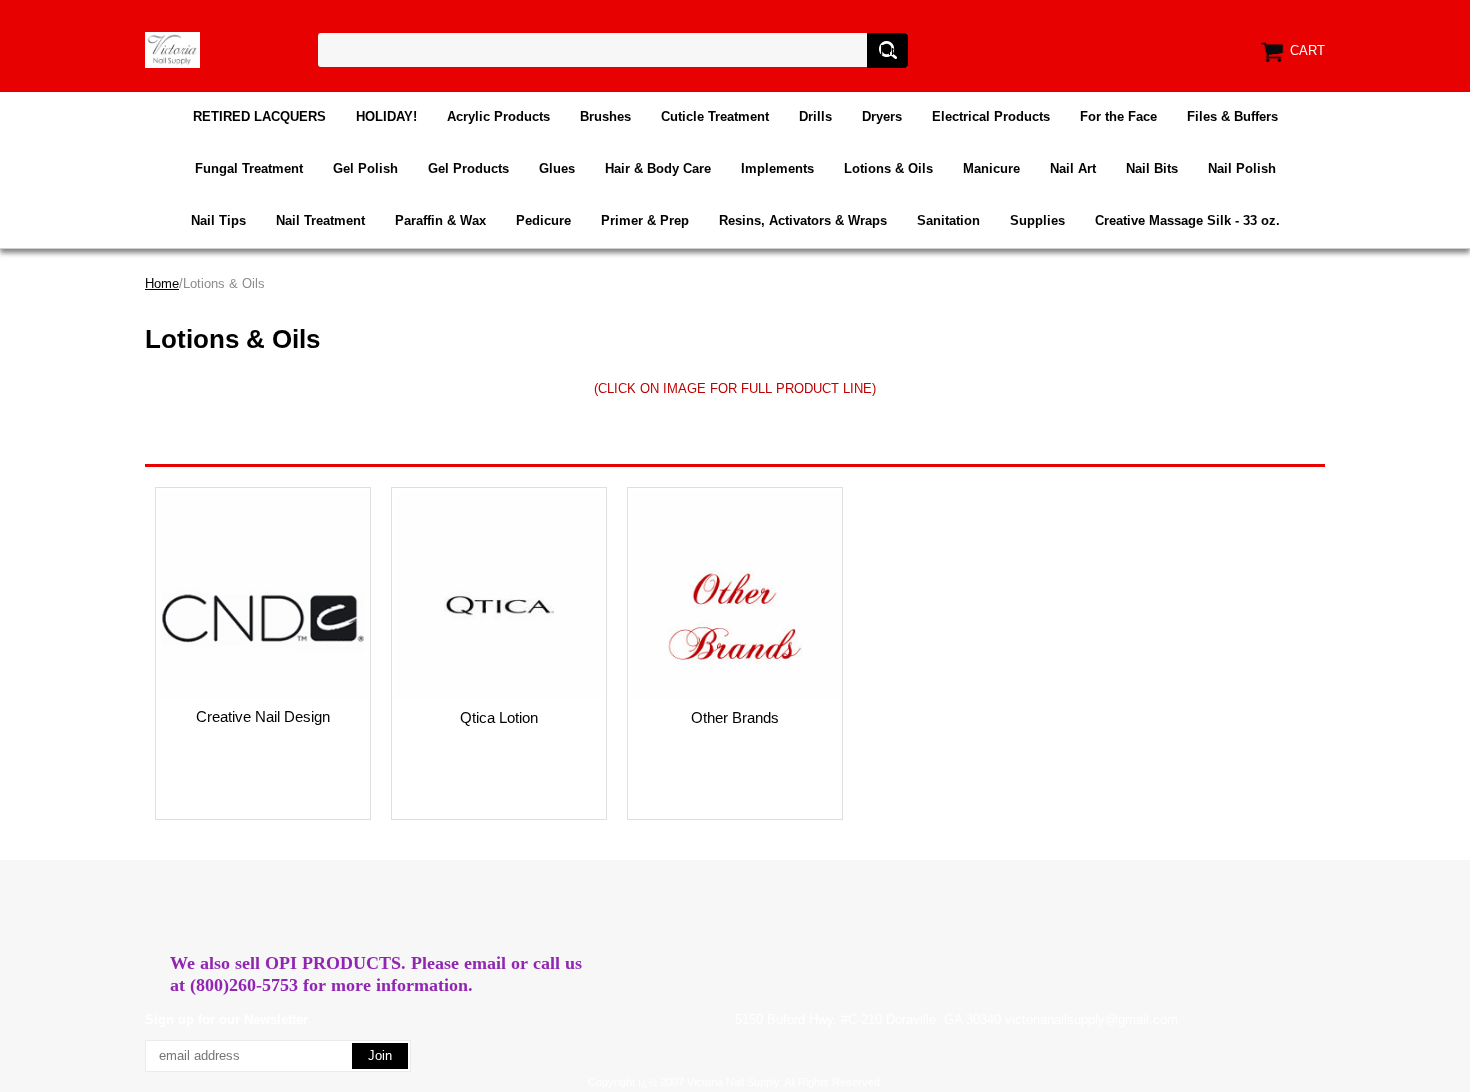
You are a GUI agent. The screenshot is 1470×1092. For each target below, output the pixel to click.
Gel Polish (365, 168)
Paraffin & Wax (440, 220)
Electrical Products (991, 116)
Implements (777, 168)
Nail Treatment (320, 220)
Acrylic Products (498, 116)
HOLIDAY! (386, 116)
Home (162, 283)
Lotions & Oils (888, 168)
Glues (557, 168)
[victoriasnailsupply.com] (172, 48)
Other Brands (735, 717)
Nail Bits (1152, 168)
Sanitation (948, 220)
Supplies (1037, 220)
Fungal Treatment (249, 168)
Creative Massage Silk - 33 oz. (1187, 220)
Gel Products (468, 168)
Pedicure (543, 220)
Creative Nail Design (263, 716)
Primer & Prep (645, 220)
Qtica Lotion (499, 717)
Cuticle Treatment (715, 116)
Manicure (991, 168)
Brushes (605, 116)
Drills (815, 116)
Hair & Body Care (658, 168)
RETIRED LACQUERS (259, 116)
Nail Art (1073, 168)
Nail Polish (1242, 168)
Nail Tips (218, 220)
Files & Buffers (1232, 116)
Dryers (882, 116)
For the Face (1118, 116)
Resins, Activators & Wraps (803, 220)
